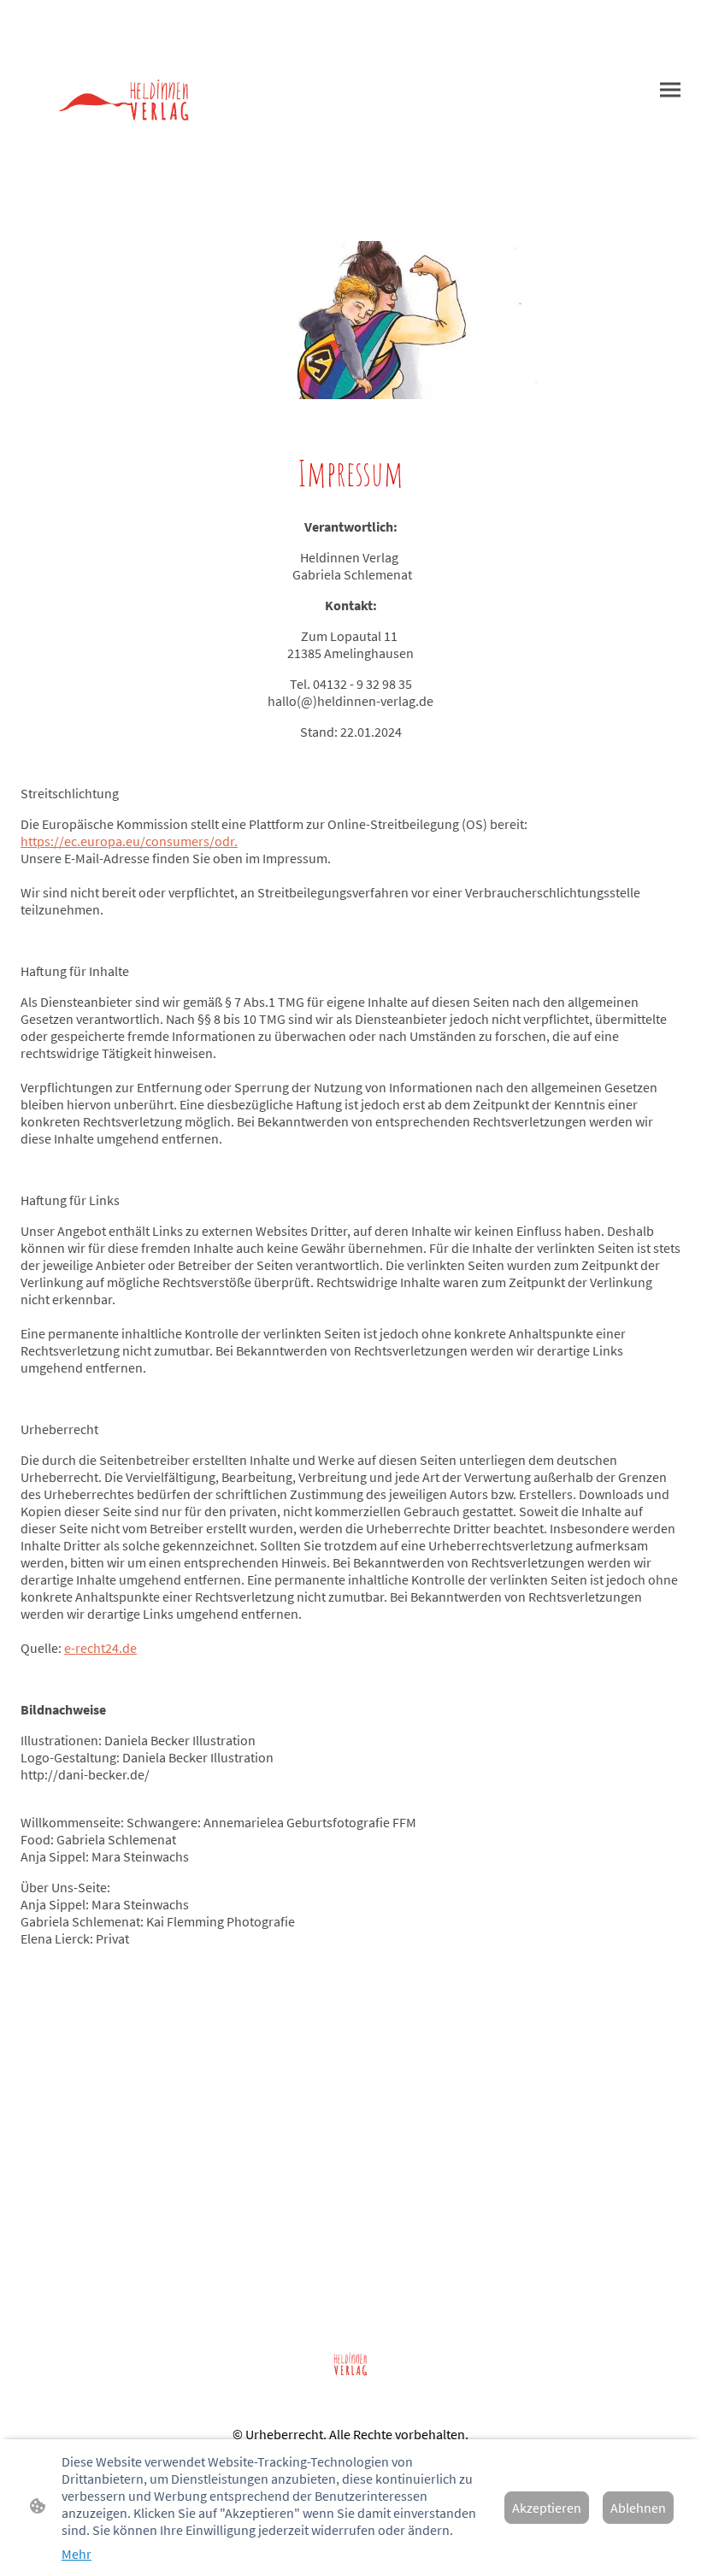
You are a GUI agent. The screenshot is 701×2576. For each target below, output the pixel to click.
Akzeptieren (547, 2508)
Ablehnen (638, 2508)
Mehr (77, 2554)
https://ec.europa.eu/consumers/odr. (129, 841)
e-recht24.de (100, 1648)
